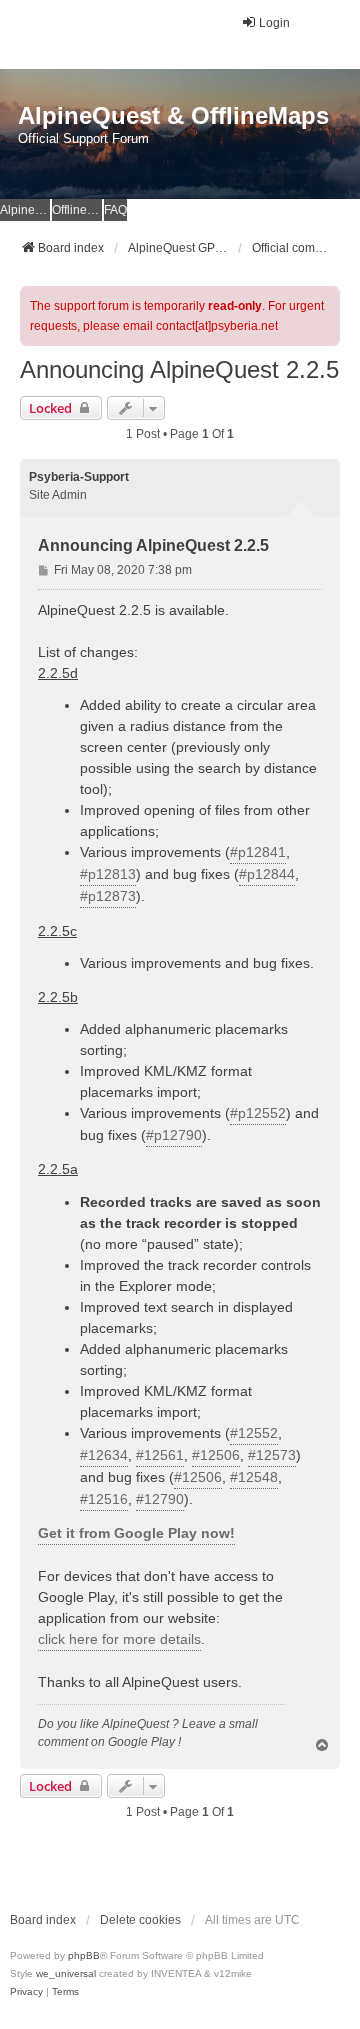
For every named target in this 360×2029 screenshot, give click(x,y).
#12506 (216, 1455)
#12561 (160, 1455)
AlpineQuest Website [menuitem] (25, 210)
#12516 (104, 1499)
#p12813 (108, 874)
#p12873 (108, 896)
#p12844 (267, 874)
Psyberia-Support (79, 477)
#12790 (160, 1499)
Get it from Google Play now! (136, 1533)
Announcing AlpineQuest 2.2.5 (179, 369)
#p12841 (258, 852)
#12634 (104, 1455)
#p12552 (258, 1113)
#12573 (272, 1455)
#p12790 (174, 1135)
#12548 (254, 1477)
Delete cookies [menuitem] (140, 1920)
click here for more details (119, 1639)
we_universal (66, 1973)
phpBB (84, 1955)
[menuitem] (26, 1992)
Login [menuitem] (274, 23)
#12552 (254, 1433)
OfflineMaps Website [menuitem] (77, 210)
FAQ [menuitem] (115, 210)
